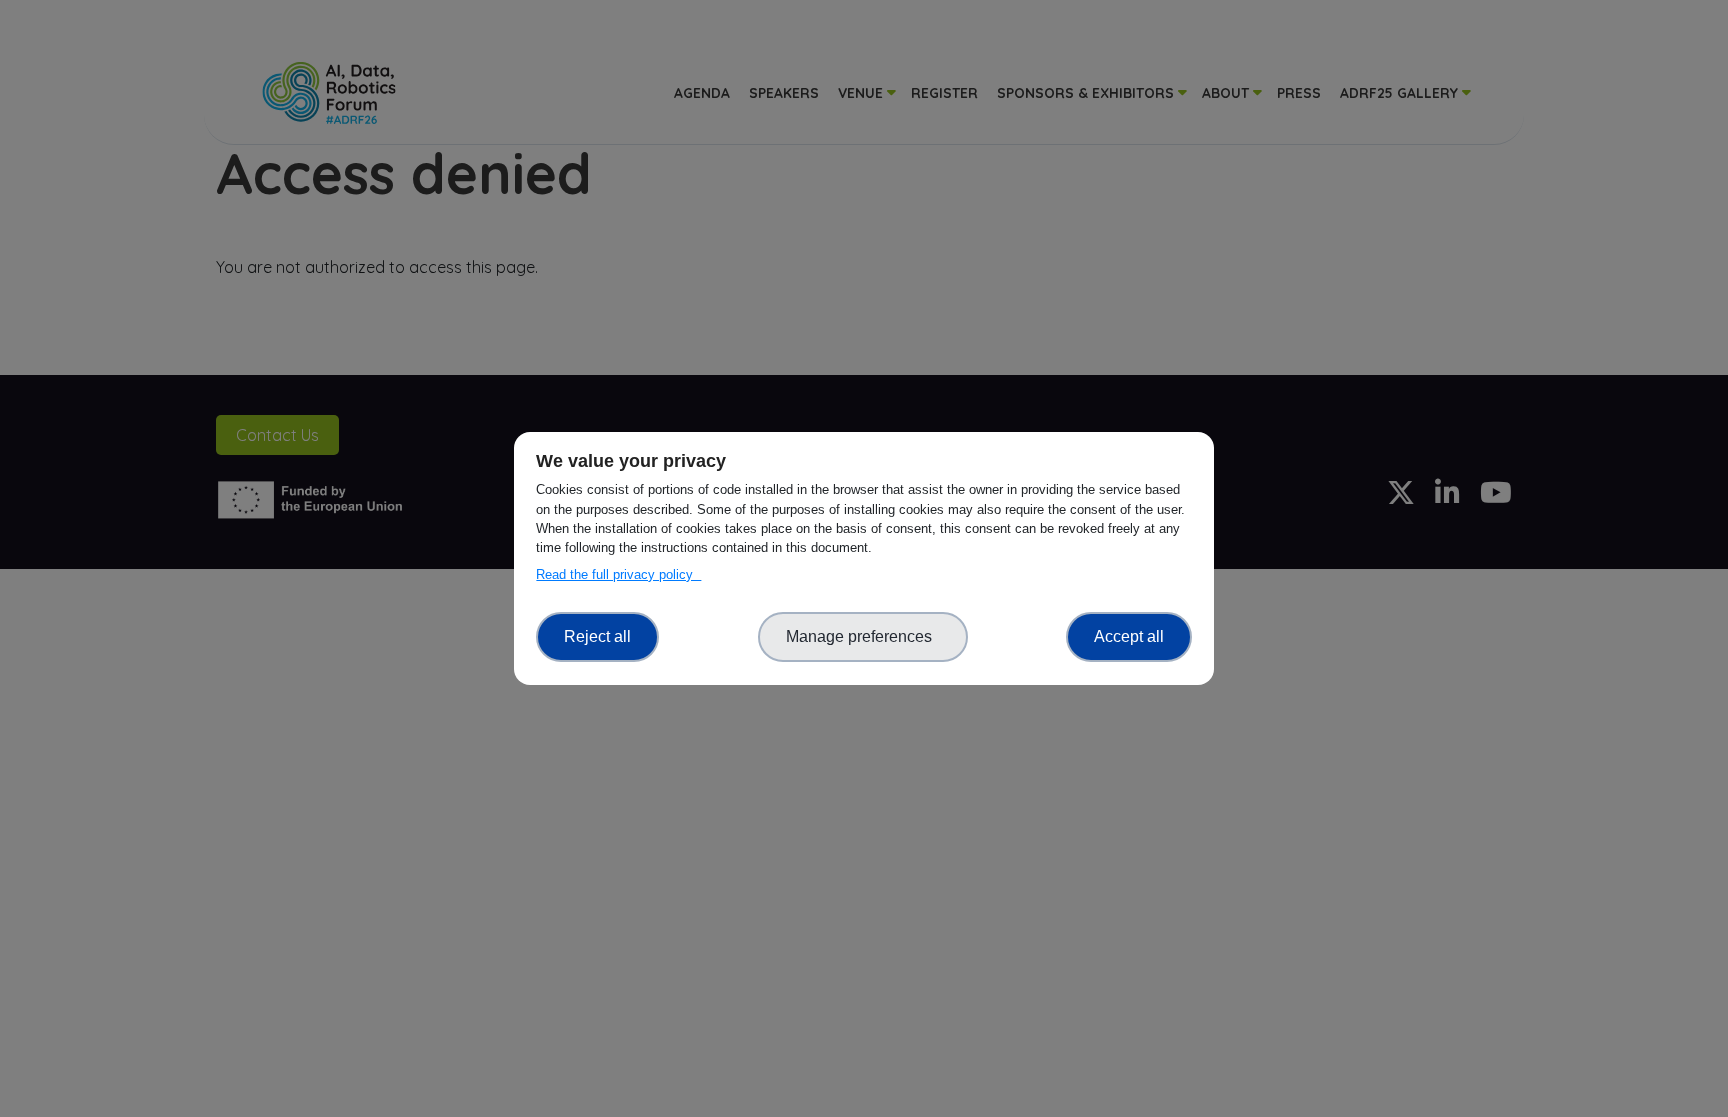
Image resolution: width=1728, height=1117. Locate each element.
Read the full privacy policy (618, 574)
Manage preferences (863, 636)
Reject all (597, 636)
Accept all (1129, 636)
